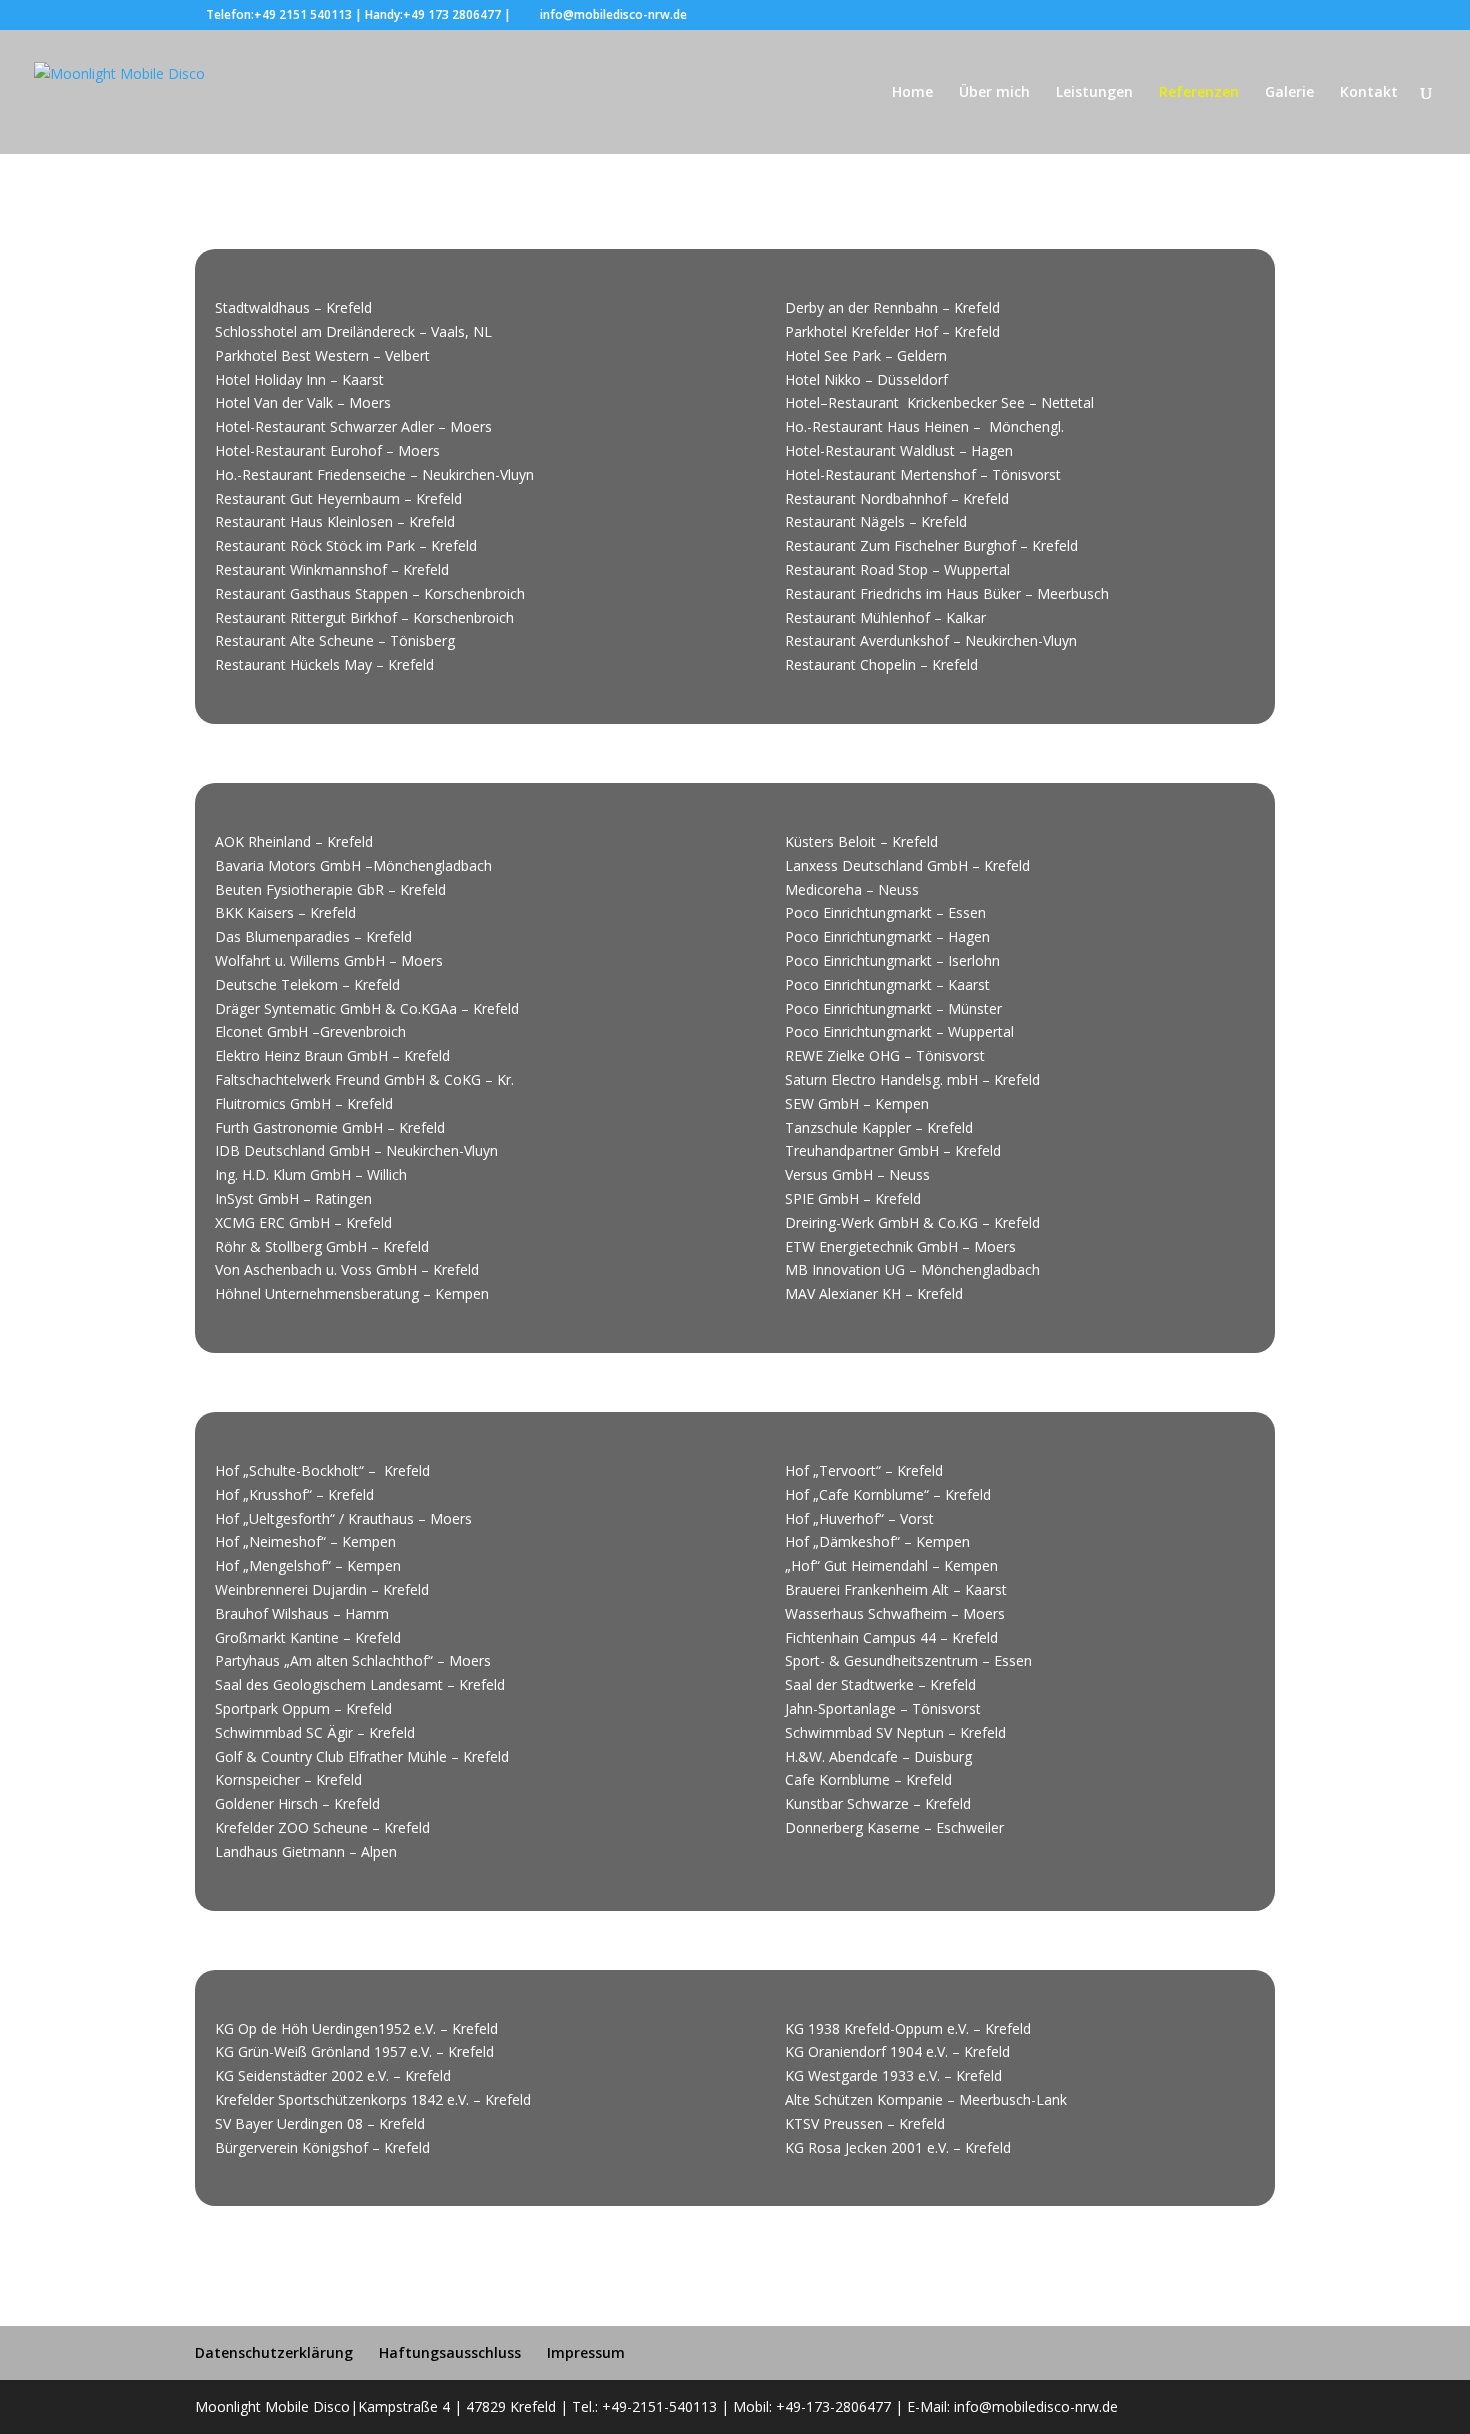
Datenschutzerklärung (274, 2352)
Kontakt (1369, 93)
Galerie (1289, 93)
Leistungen (1094, 93)
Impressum (586, 2352)
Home (912, 93)
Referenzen (1199, 93)
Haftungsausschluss (450, 2352)
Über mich (994, 93)
